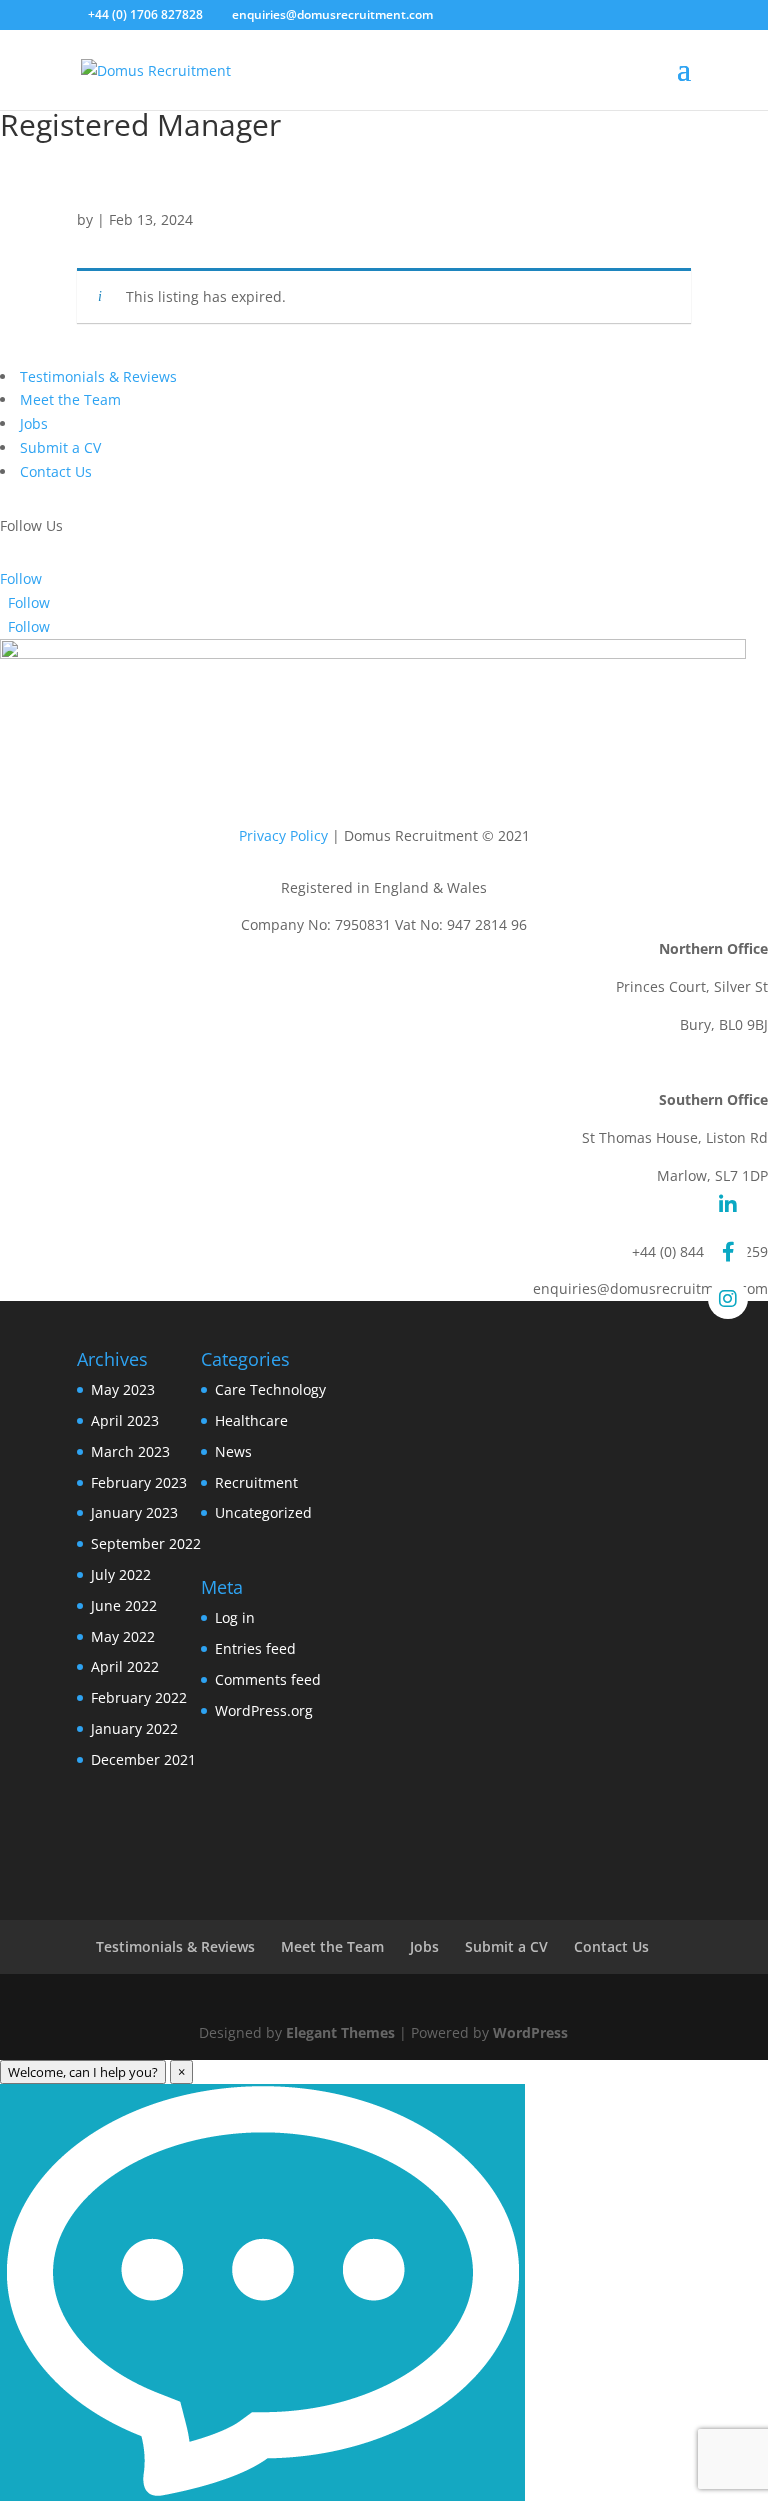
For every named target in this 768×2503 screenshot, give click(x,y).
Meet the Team (70, 399)
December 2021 (143, 1759)
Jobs (34, 423)
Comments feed (268, 1679)
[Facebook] (728, 1252)
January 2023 (134, 1512)
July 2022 (121, 1574)
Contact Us (56, 471)
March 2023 (130, 1451)
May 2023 (123, 1389)
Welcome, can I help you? (83, 2072)
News (233, 1451)
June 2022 (124, 1605)
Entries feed (255, 1648)
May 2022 (123, 1636)
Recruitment (256, 1482)
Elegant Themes (340, 2032)
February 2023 (139, 1482)
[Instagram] (728, 1299)
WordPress (530, 2032)
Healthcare (251, 1420)
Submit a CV (60, 447)
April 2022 (125, 1666)
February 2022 (139, 1697)
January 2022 (134, 1728)
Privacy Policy (283, 835)
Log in (235, 1617)
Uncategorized (263, 1512)
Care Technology (270, 1389)
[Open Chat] (262, 2292)
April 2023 (125, 1420)
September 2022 (146, 1543)
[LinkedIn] (728, 1205)
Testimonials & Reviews (98, 376)
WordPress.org (264, 1710)
